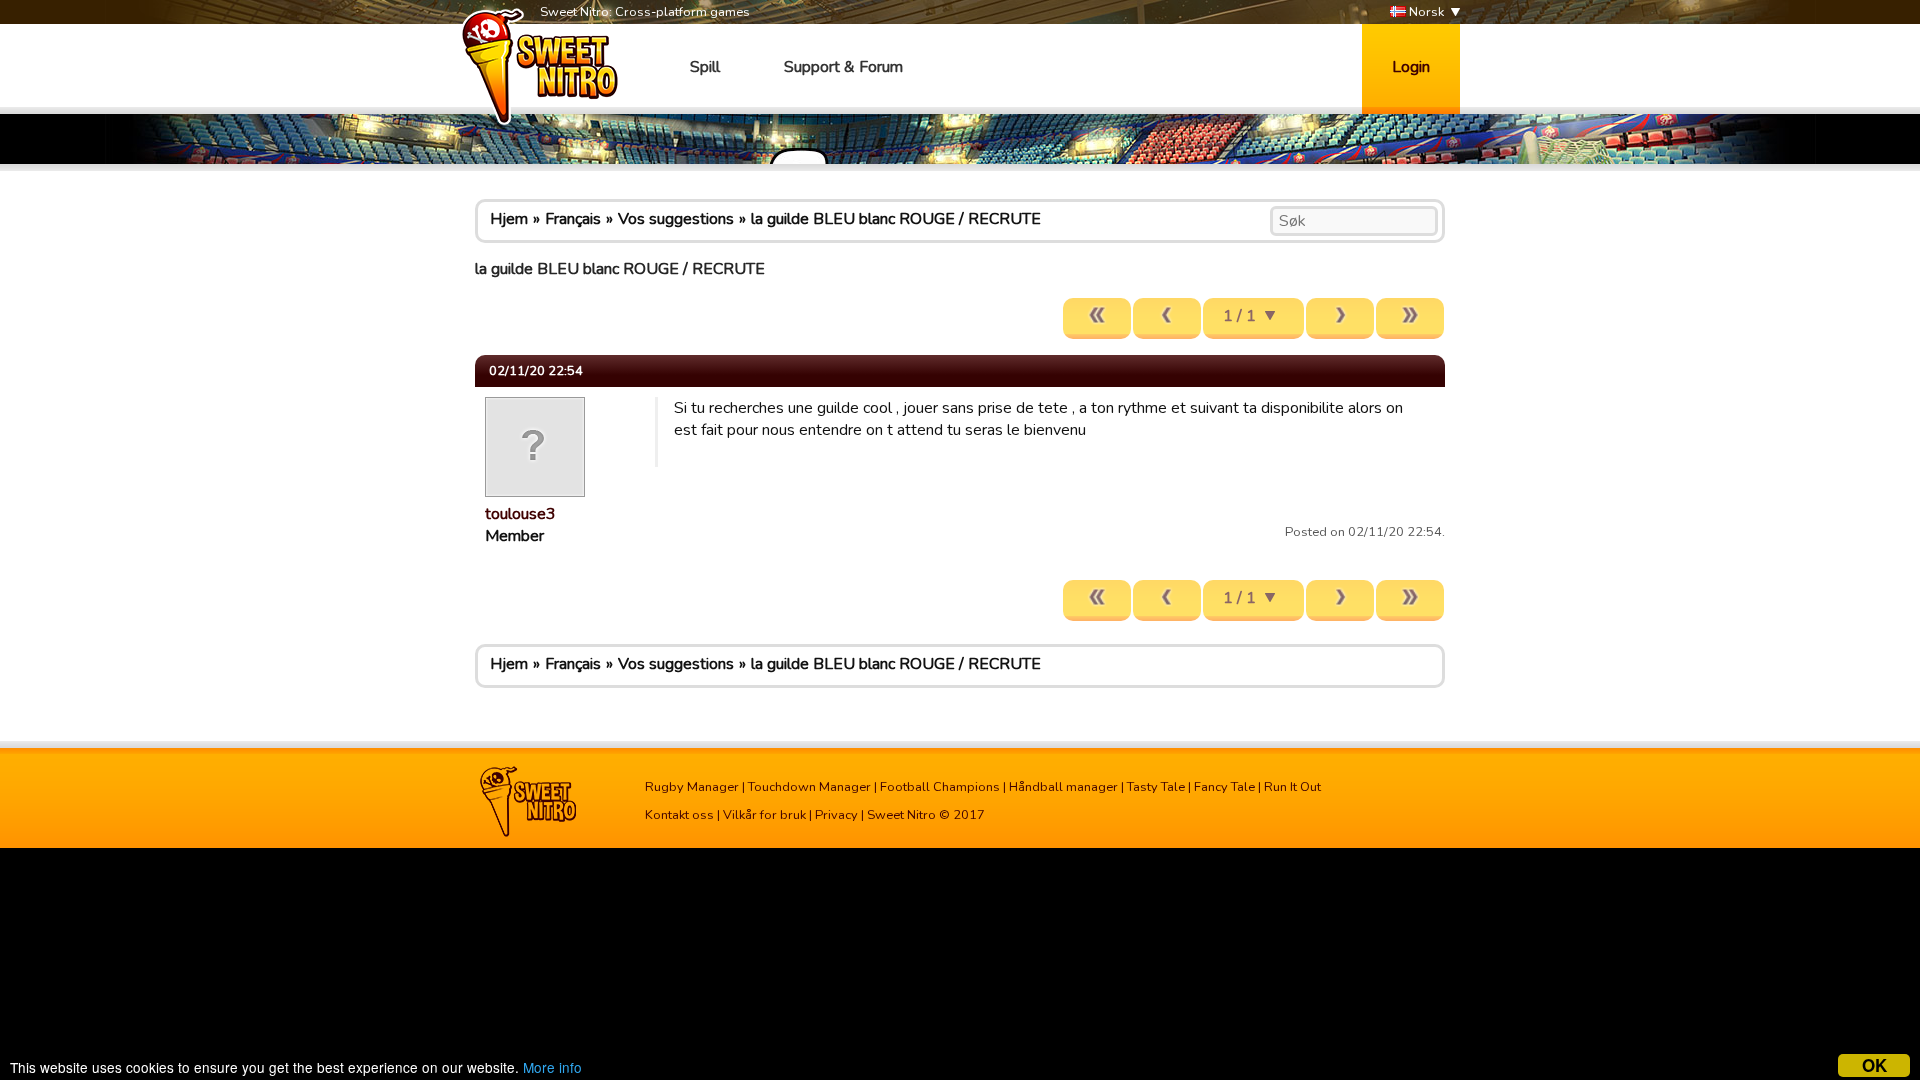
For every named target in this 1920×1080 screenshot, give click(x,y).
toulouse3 (520, 514)
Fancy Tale (1224, 787)
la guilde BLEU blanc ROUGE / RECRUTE (896, 219)
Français (573, 219)
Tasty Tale (1156, 787)
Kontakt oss (679, 815)
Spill (705, 67)
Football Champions (940, 787)
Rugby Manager (692, 787)
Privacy (836, 815)
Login (1411, 67)
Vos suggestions (676, 219)
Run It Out (1292, 787)
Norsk (1425, 12)
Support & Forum (843, 67)
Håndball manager (1063, 787)
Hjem (509, 219)
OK (1874, 1065)
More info (552, 1067)
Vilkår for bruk (764, 815)
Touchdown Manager (809, 787)
